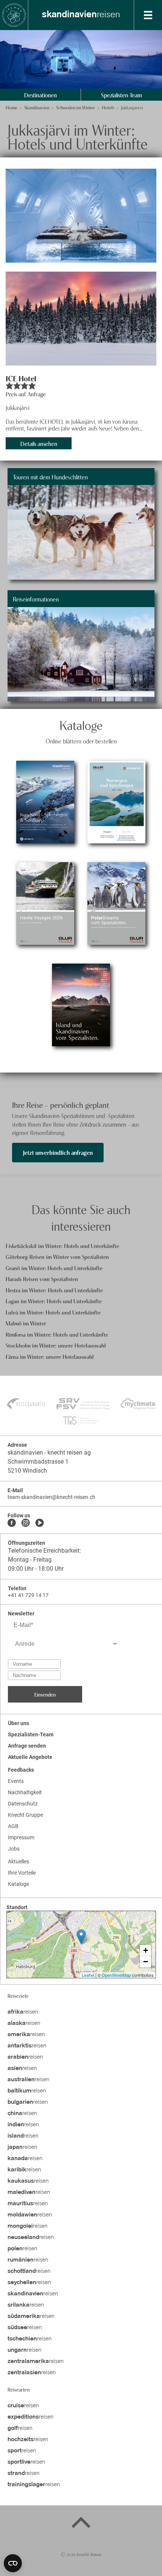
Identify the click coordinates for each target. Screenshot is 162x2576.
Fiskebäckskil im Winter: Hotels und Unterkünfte (62, 1246)
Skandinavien (37, 107)
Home (11, 107)
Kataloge (18, 1884)
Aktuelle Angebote (30, 1757)
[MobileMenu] (148, 15)
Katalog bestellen (45, 781)
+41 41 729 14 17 (28, 1595)
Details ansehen (39, 443)
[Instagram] (26, 1523)
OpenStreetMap (116, 1975)
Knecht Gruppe (25, 1815)
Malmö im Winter (26, 1323)
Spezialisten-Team (121, 95)
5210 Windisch (27, 1471)
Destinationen (40, 95)
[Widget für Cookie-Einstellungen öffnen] (13, 2563)
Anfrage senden (27, 1746)
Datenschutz (23, 1804)
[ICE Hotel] (81, 216)
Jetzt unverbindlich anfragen (58, 1152)
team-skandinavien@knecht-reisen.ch (51, 1497)
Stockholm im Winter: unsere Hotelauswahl (56, 1345)
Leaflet (88, 1975)
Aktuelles (18, 1861)
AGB (13, 1826)
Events (16, 1781)
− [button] (146, 1962)
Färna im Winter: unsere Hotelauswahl (50, 1356)
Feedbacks (21, 1770)
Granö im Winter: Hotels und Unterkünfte (54, 1268)
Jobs (14, 1849)
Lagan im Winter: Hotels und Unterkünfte (54, 1301)
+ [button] (146, 1950)
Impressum (21, 1837)
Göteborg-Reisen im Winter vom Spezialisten (57, 1256)
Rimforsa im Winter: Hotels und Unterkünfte (57, 1334)
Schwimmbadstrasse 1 (38, 1462)
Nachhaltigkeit (25, 1792)
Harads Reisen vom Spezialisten (42, 1279)
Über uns (18, 1723)
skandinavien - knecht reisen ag (49, 1453)
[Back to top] (81, 2524)
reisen (81, 15)
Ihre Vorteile (22, 1873)
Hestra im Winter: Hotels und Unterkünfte (54, 1290)
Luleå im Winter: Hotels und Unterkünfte (53, 1312)
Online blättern (45, 823)
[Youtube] (40, 1523)
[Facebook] (12, 1523)
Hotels (108, 107)
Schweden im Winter (76, 107)
